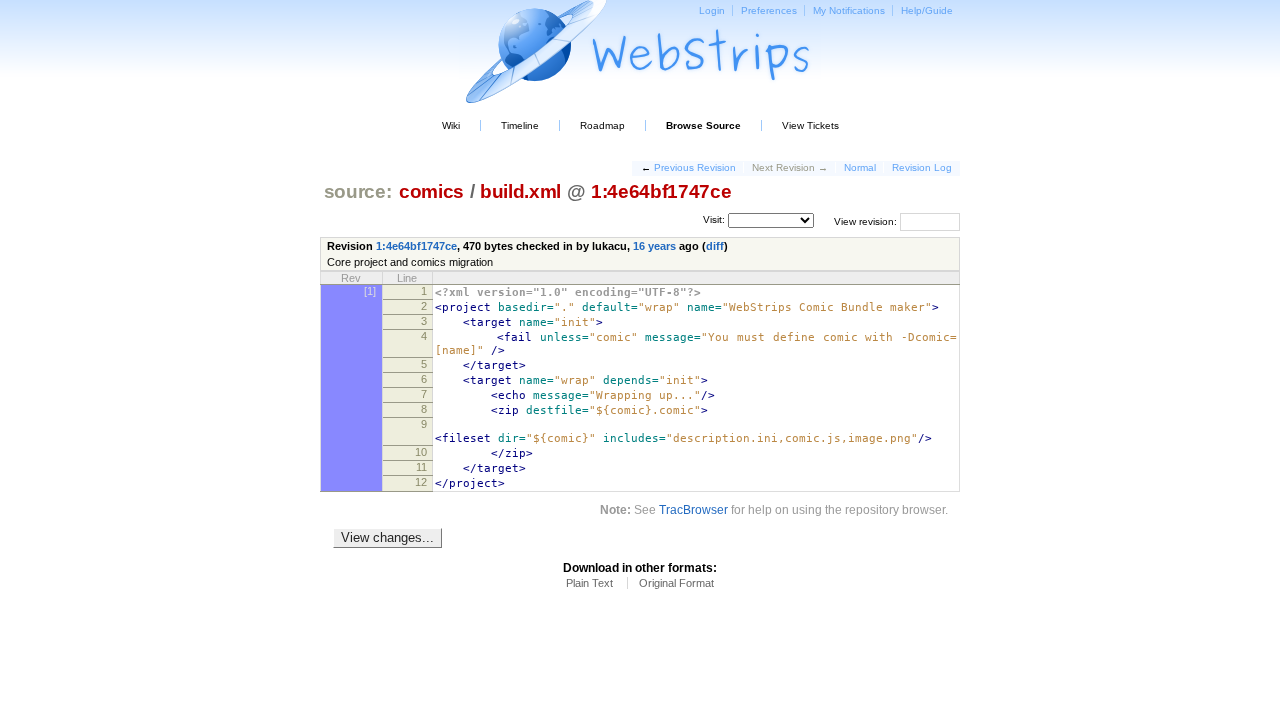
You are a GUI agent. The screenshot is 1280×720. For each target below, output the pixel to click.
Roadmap (602, 125)
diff (715, 246)
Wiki (451, 125)
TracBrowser (693, 509)
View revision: (865, 220)
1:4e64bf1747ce (661, 191)
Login (712, 10)
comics (431, 191)
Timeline (520, 125)
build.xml (520, 191)
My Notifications (849, 10)
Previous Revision (695, 167)
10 (421, 452)
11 (421, 467)
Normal (860, 167)
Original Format (676, 583)
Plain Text (589, 583)
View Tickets (810, 125)
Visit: (714, 219)
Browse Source (703, 125)
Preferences (769, 10)
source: (358, 191)
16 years (654, 246)
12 (421, 482)
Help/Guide (927, 10)
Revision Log (922, 167)
